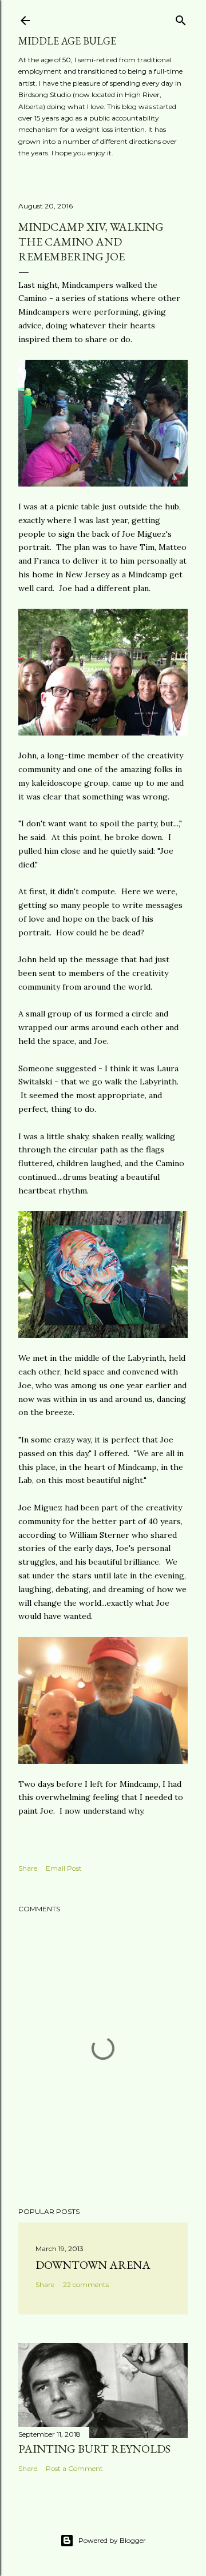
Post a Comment (74, 2468)
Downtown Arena (93, 2265)
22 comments (86, 2284)
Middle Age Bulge (67, 41)
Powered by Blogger (112, 2540)
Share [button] (28, 1868)
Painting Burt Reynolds (94, 2449)
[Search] (181, 18)
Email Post (64, 1868)
